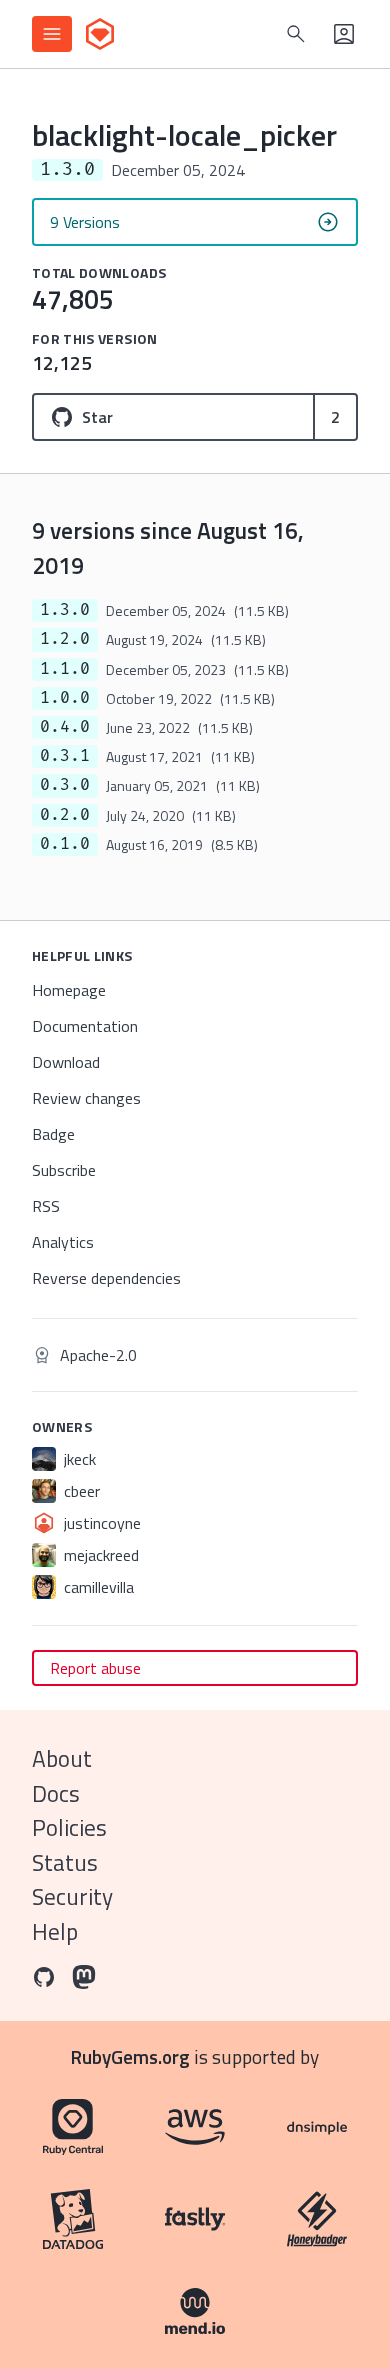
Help (55, 1931)
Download (66, 1062)
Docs (56, 1793)
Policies (69, 1827)
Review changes (86, 1098)
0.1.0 (65, 844)
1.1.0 (65, 669)
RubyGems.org (130, 2056)
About (62, 1758)
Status (65, 1862)
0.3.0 (65, 785)
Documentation (85, 1026)
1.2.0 (65, 639)
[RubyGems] (100, 34)
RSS (46, 1206)
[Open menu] (52, 34)
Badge (53, 1134)
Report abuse (95, 1668)
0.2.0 (65, 815)
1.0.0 (65, 698)
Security (72, 1896)
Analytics (63, 1242)
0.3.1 (65, 756)
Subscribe (64, 1170)
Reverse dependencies (106, 1278)
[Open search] (296, 34)
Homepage (69, 990)
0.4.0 (65, 727)
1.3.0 (65, 610)
